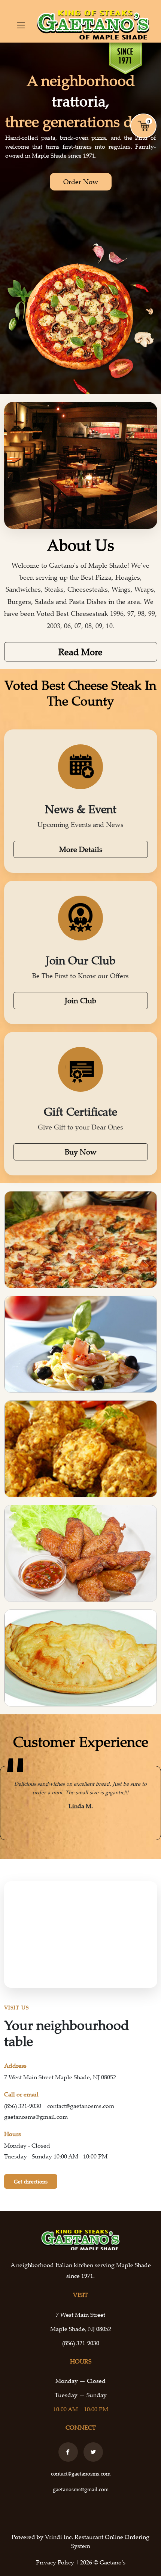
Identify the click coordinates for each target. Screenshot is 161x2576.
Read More (80, 652)
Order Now (81, 182)
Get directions (31, 2181)
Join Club (80, 1000)
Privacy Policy (56, 2562)
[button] (10, 1803)
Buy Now (81, 1152)
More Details (81, 849)
